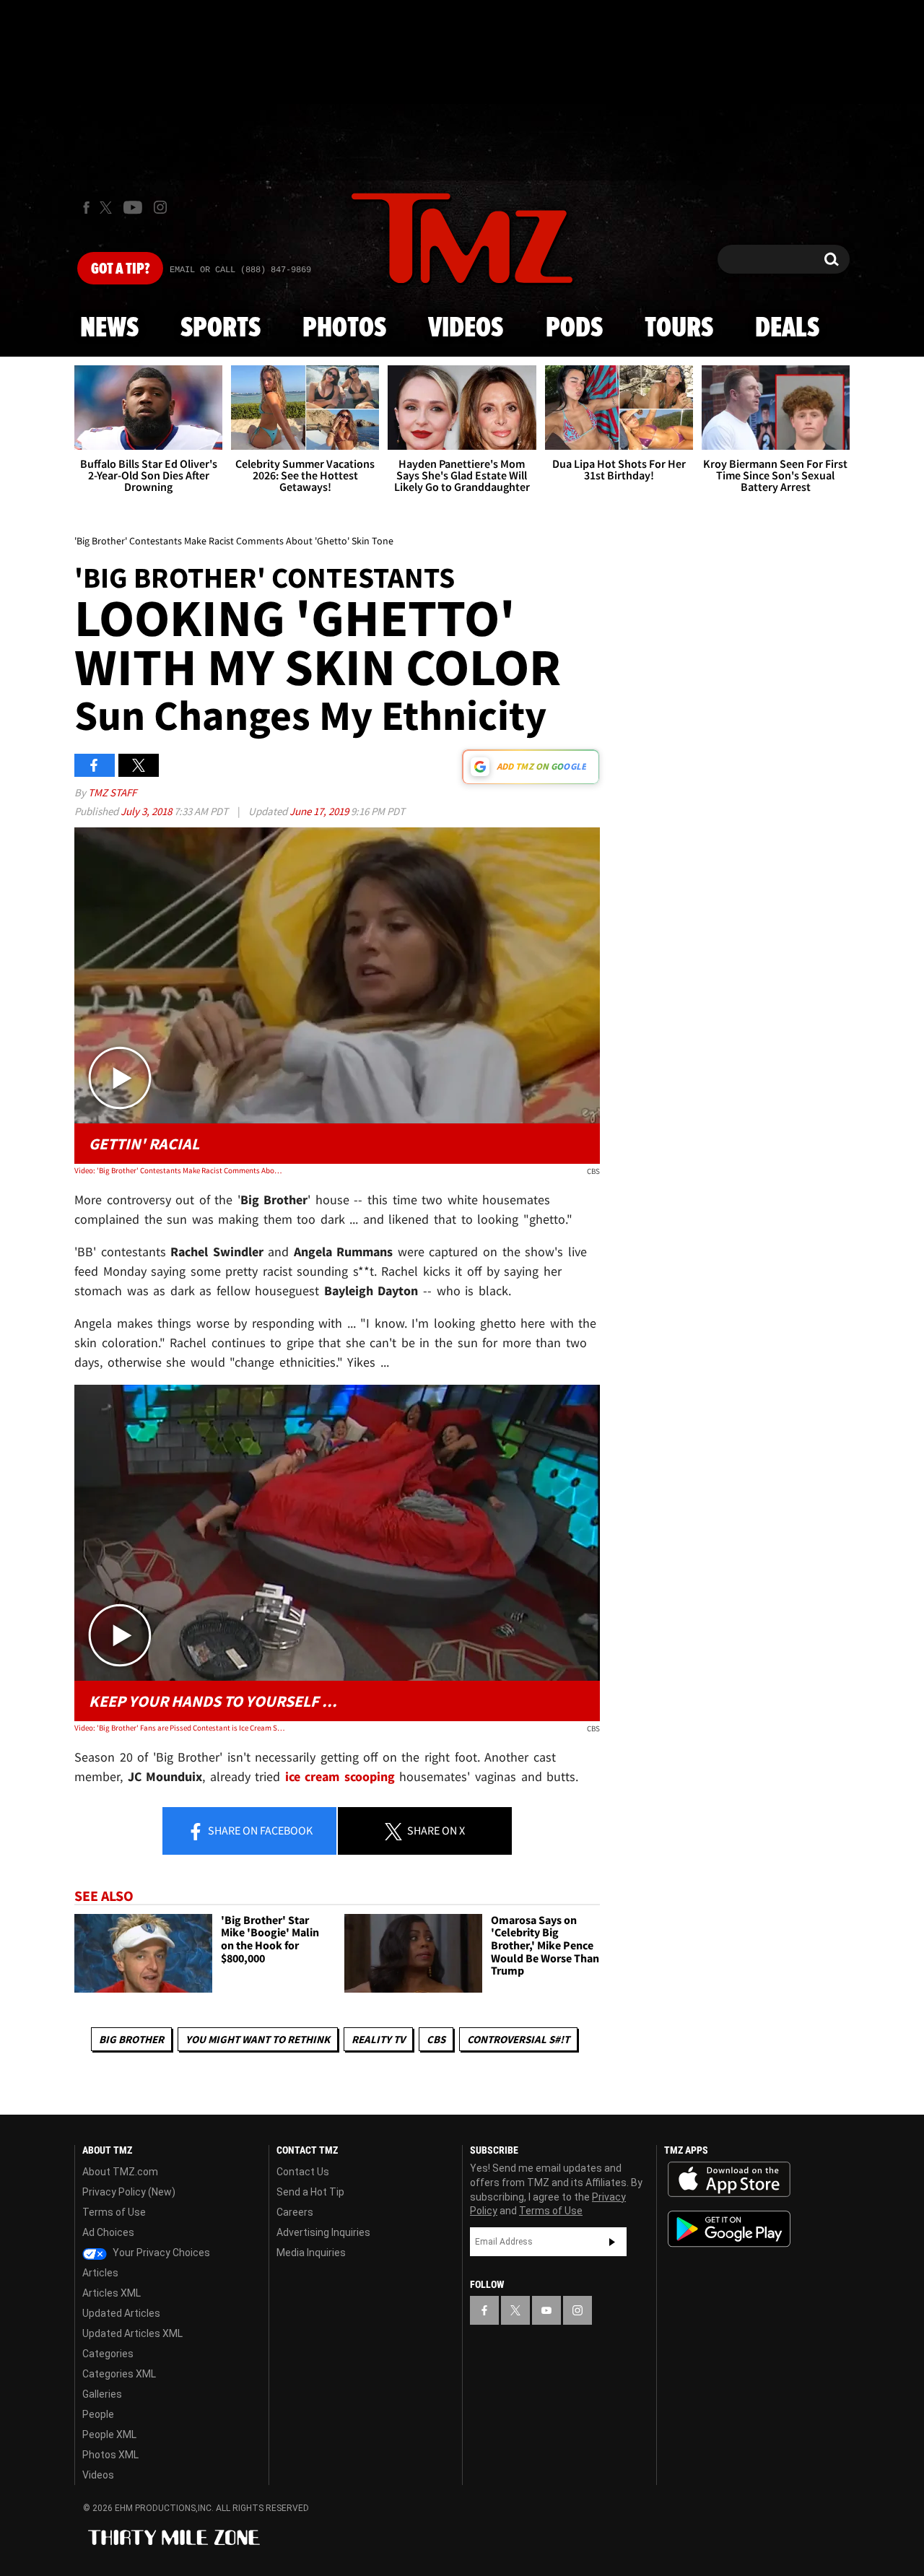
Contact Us (303, 2172)
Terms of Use (114, 2212)
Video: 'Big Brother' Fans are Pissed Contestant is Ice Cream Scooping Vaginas (179, 1728)
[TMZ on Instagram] (160, 207)
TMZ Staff (112, 792)
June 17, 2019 (320, 811)
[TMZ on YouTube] (546, 2310)
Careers (295, 2212)
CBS (436, 2039)
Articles (100, 2273)
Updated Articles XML (132, 2333)
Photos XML (110, 2455)
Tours (679, 328)
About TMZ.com (120, 2172)
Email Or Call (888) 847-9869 (240, 270)
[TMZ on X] (108, 208)
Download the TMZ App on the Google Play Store (729, 2229)
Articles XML (112, 2293)
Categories (108, 2354)
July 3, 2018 (147, 811)
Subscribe (612, 2242)
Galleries (102, 2394)
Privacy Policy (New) (129, 2192)
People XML (109, 2434)
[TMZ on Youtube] (133, 207)
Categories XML (119, 2374)
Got (120, 269)
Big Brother (131, 2039)
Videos (466, 328)
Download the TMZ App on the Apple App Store (729, 2180)
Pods (574, 328)
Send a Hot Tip (310, 2192)
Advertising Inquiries (323, 2232)
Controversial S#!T (518, 2039)
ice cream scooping (340, 1776)
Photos (344, 328)
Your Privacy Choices (160, 2253)
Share (259, 1830)
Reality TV (378, 2039)
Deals (787, 328)
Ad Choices (108, 2232)
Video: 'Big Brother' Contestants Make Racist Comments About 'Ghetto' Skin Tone (179, 1170)
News (109, 328)
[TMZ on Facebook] (86, 208)
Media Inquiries (311, 2253)
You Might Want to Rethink (258, 2039)
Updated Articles (121, 2313)
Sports (221, 328)
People (98, 2414)
